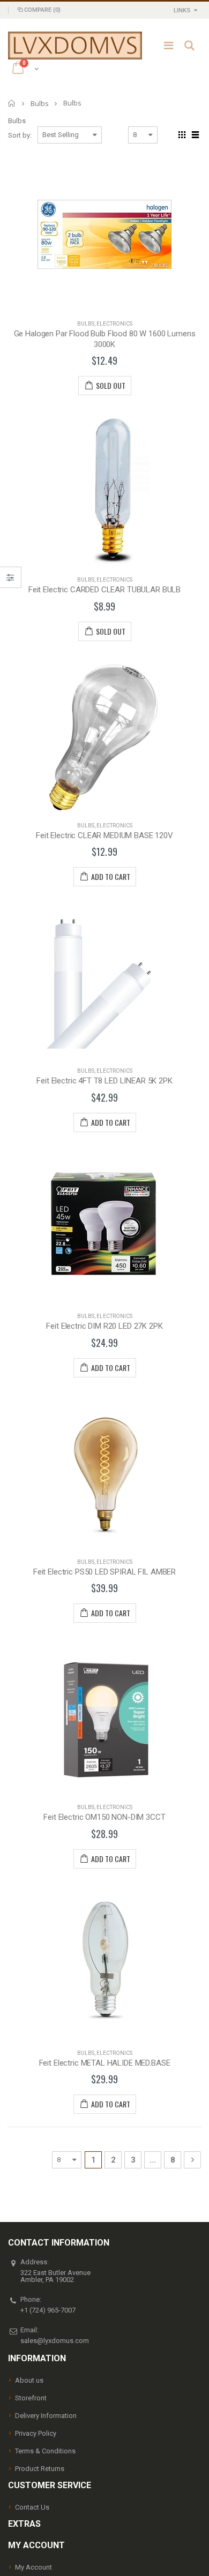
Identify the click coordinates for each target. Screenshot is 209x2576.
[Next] (192, 2160)
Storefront (31, 2398)
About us (29, 2380)
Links (182, 10)
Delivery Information (46, 2416)
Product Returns (40, 2469)
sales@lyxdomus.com (55, 2341)
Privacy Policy (36, 2433)
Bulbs (40, 103)
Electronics (114, 324)
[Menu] (169, 46)
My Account (33, 2567)
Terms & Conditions (45, 2451)
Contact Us (32, 2507)
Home (12, 103)
